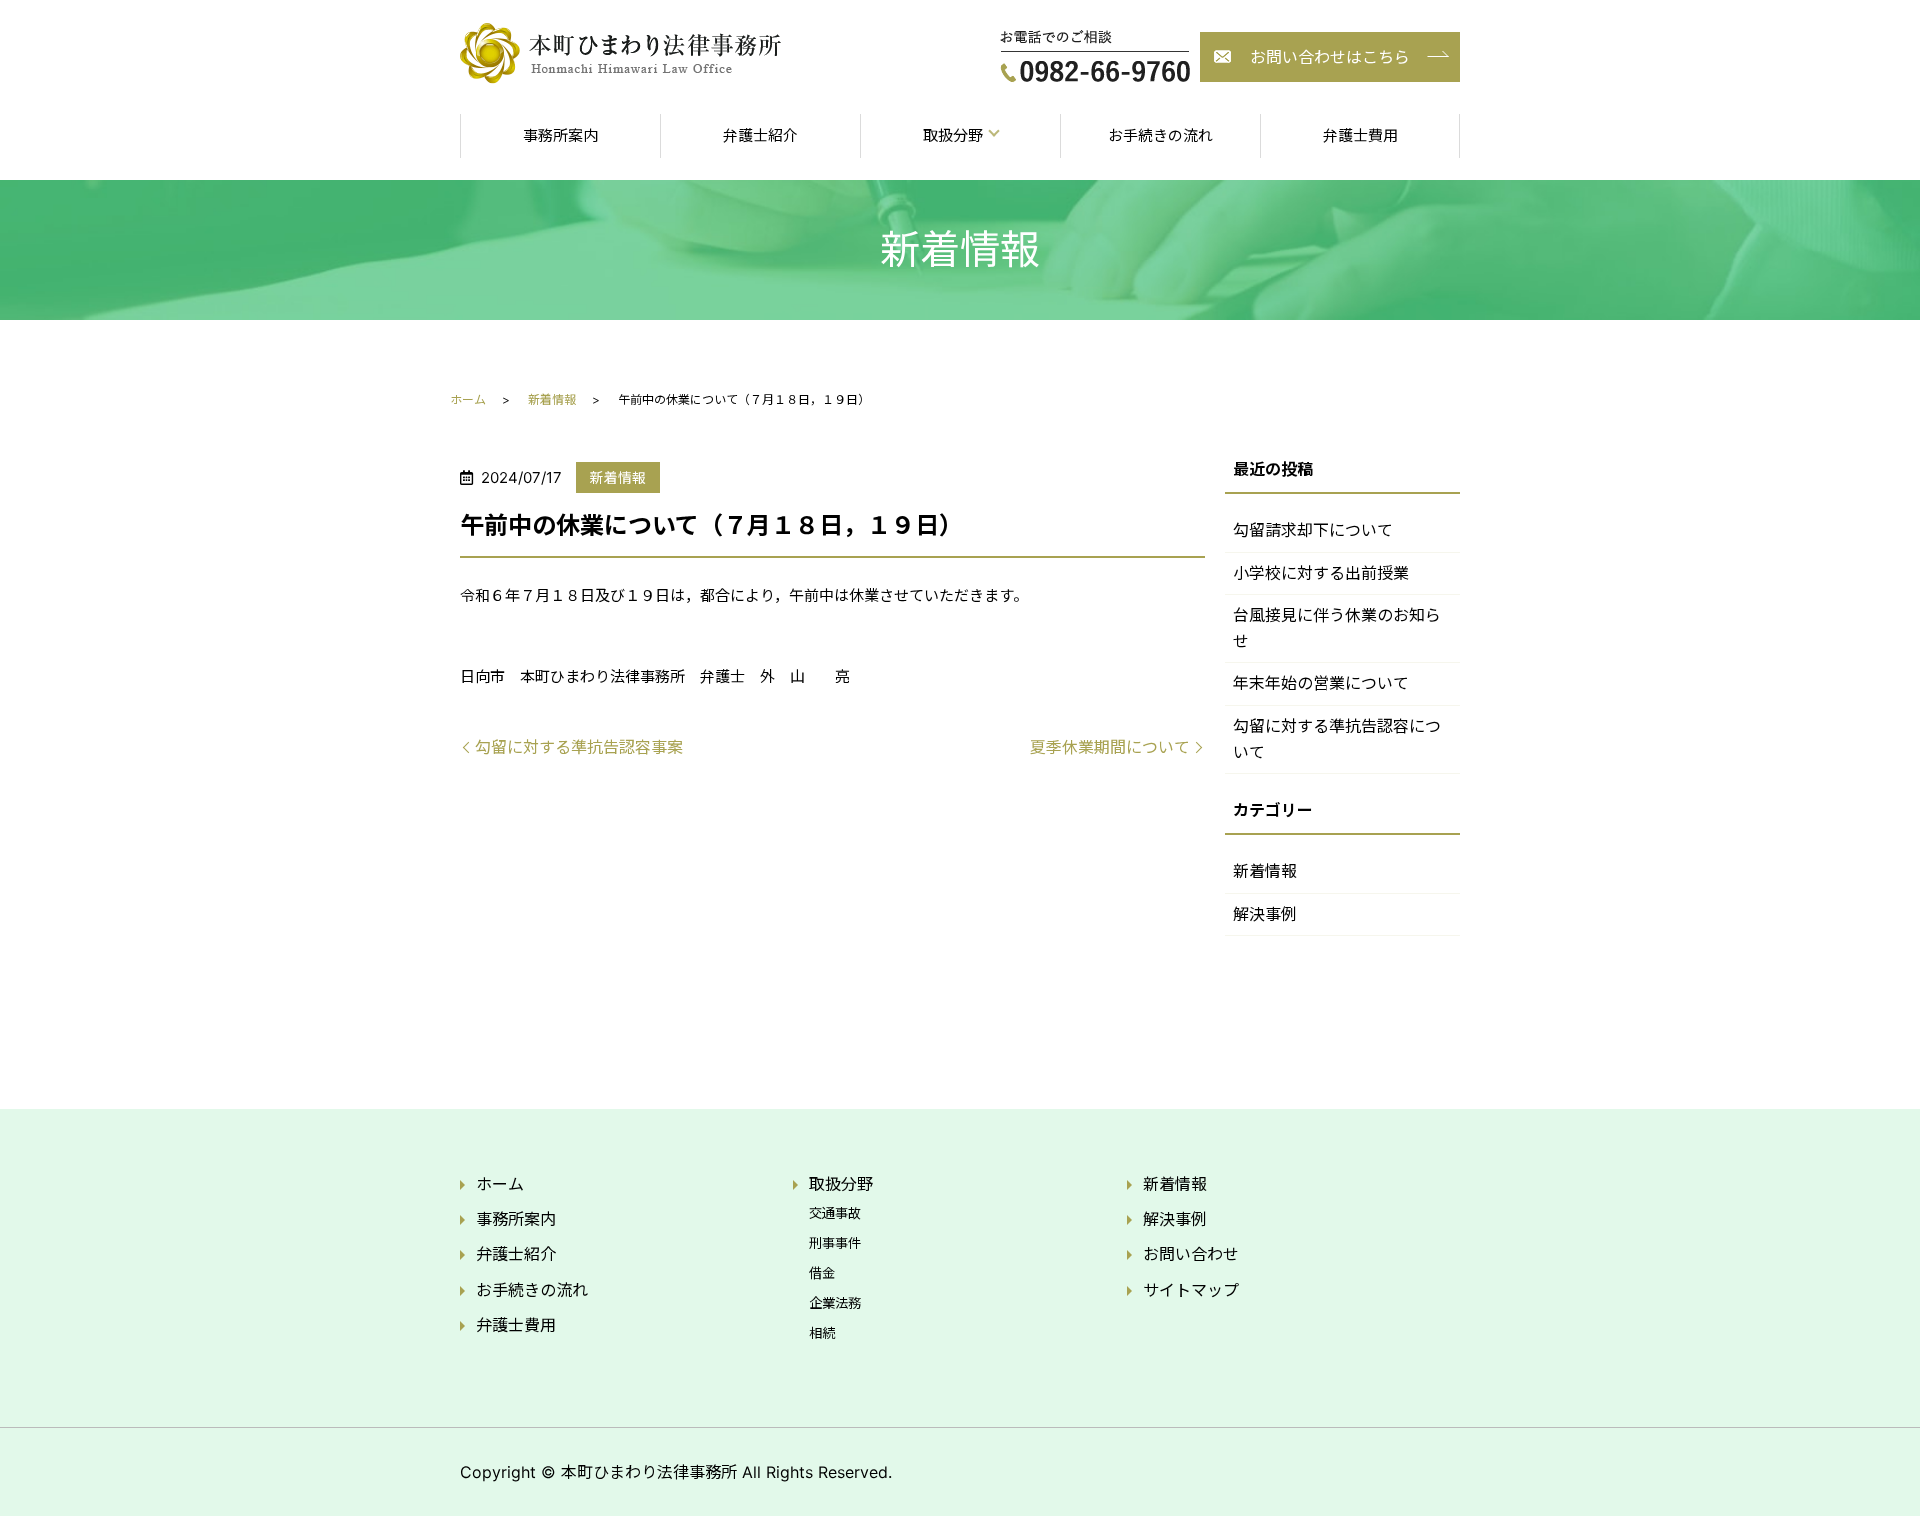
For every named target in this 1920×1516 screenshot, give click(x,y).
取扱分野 (841, 1184)
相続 (822, 1333)
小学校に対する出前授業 (1321, 573)
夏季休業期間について (1110, 747)
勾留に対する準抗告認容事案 (579, 747)
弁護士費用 (1360, 135)
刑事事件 (835, 1243)
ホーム (468, 399)
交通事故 (835, 1213)
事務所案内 (560, 135)
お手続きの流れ (1160, 135)
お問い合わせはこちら (1330, 57)
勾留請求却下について (1313, 530)
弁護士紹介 (760, 135)
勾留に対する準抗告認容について (1337, 739)
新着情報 (552, 399)
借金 (822, 1273)
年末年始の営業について (1321, 683)
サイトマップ (1191, 1290)
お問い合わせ (1191, 1254)
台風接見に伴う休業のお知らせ (1337, 628)
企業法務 (835, 1303)
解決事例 (1265, 914)
